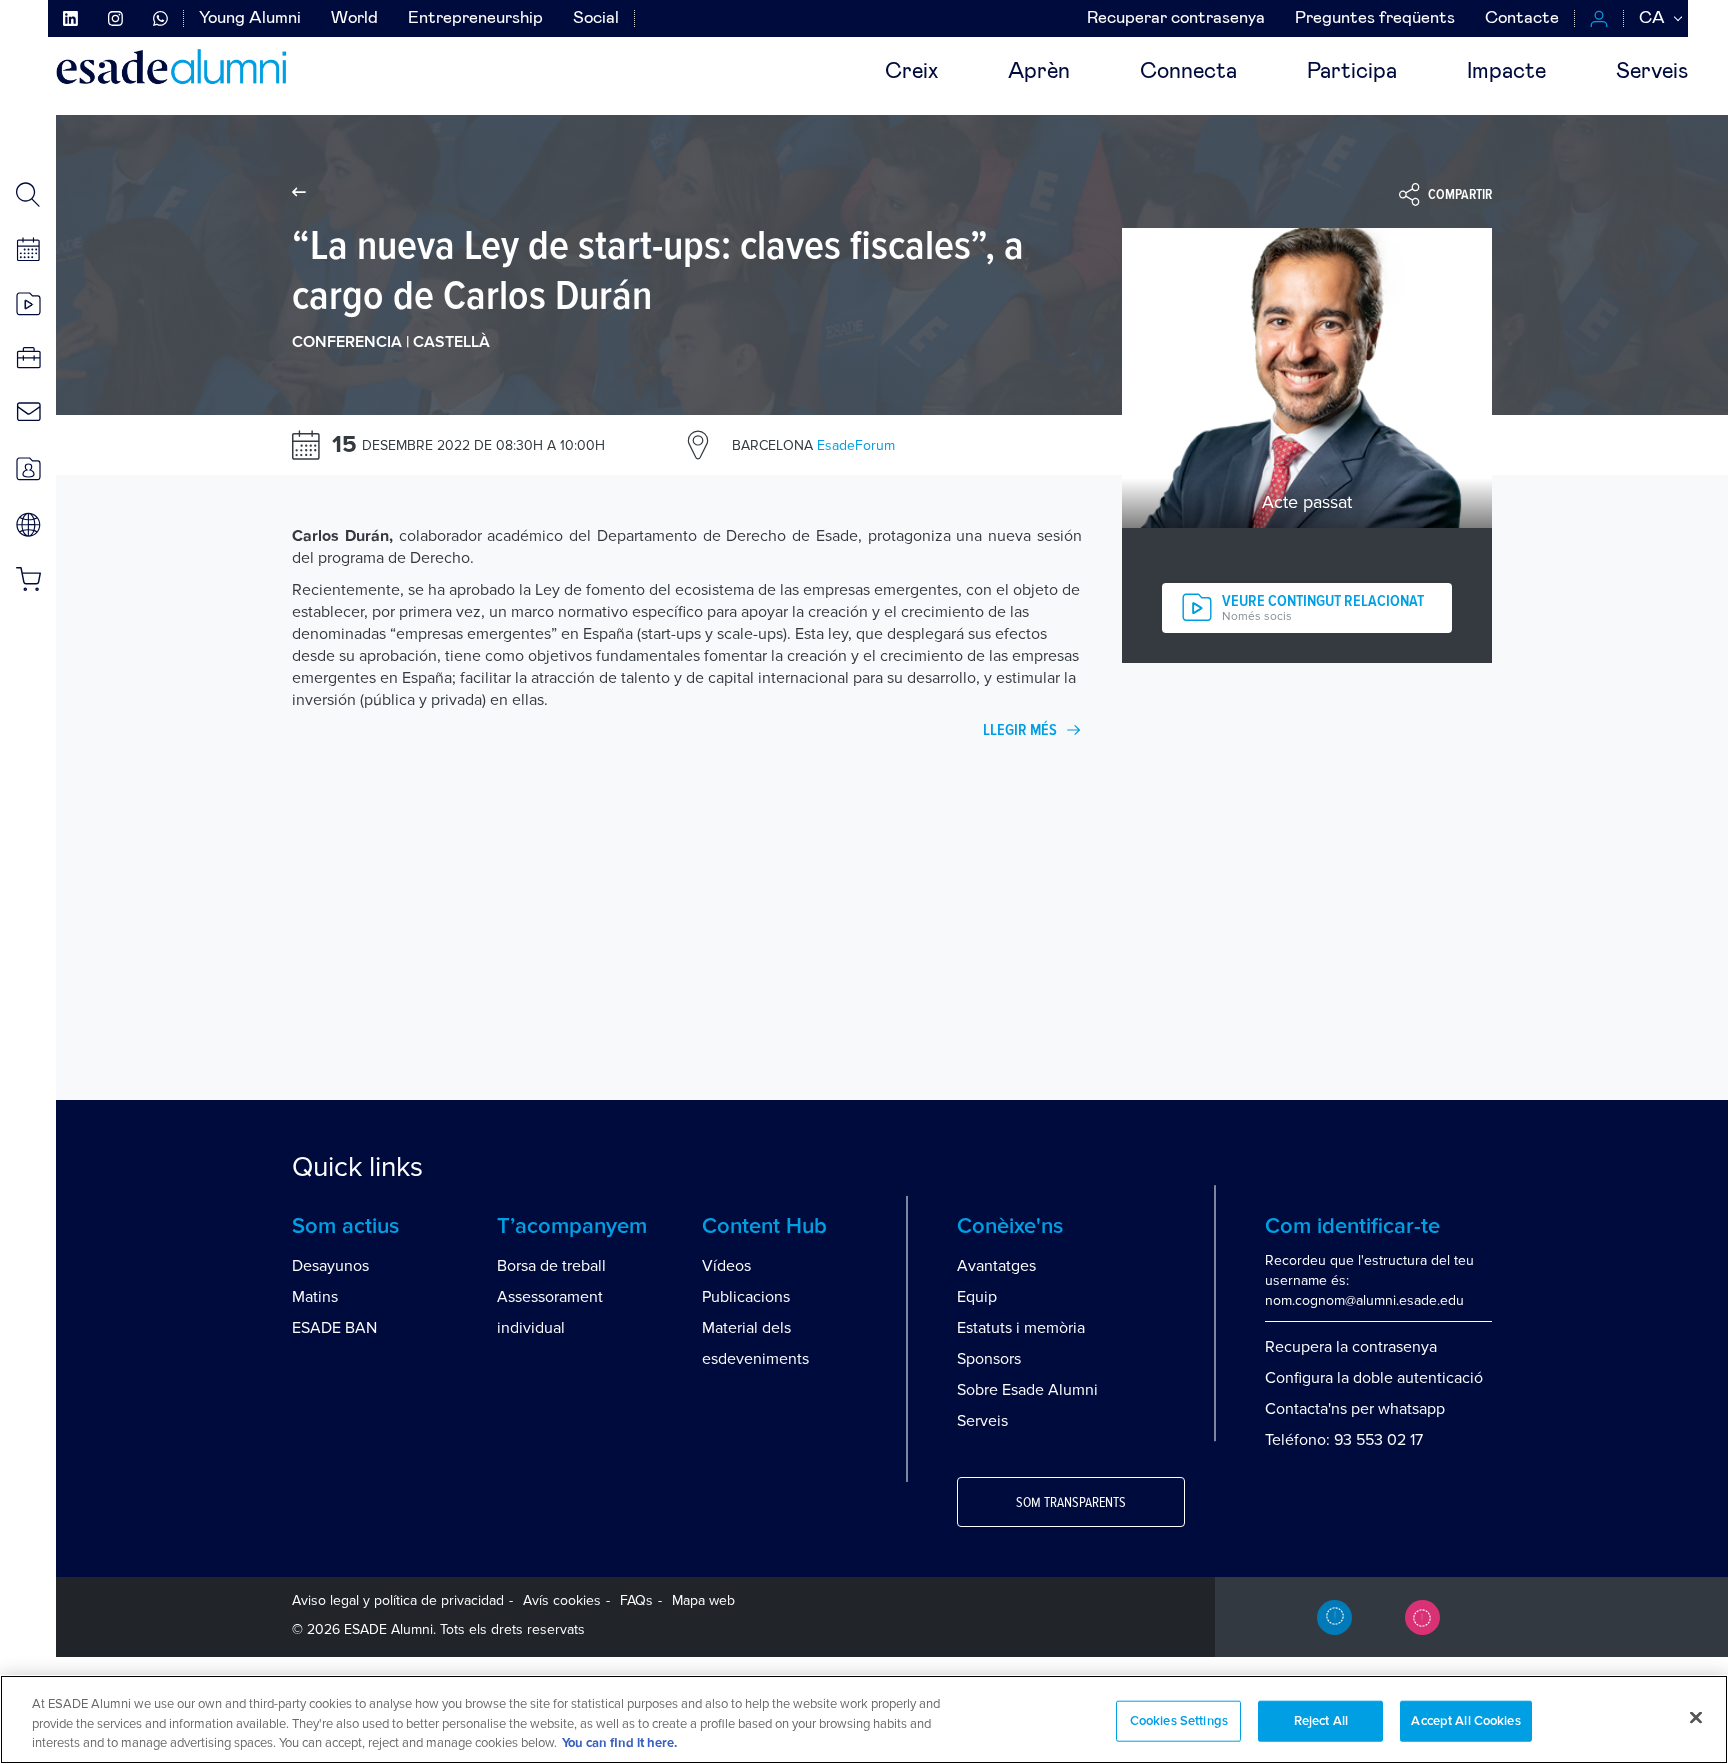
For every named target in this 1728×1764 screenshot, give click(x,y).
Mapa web (703, 1600)
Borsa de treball (551, 1266)
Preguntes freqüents (1375, 18)
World (354, 18)
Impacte (1506, 72)
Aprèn (1039, 72)
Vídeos (726, 1266)
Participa (1352, 72)
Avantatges (996, 1266)
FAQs (636, 1600)
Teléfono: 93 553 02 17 (1344, 1440)
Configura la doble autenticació (1374, 1378)
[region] (864, 1719)
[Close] (1696, 1717)
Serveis (1652, 72)
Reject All (1321, 1720)
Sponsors (989, 1359)
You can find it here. (619, 1743)
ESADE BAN (334, 1328)
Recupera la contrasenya (1351, 1347)
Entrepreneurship (475, 18)
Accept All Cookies (1465, 1720)
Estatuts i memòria (1021, 1328)
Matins (315, 1297)
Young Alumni (250, 18)
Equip (977, 1297)
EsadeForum (813, 445)
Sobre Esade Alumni (1027, 1390)
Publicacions (746, 1297)
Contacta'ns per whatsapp (1355, 1409)
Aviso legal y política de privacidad (398, 1600)
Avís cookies (562, 1600)
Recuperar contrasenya (1176, 18)
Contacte (1522, 18)
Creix (911, 72)
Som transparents (1071, 1503)
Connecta (1188, 72)
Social (596, 18)
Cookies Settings (1179, 1720)
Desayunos (330, 1266)
